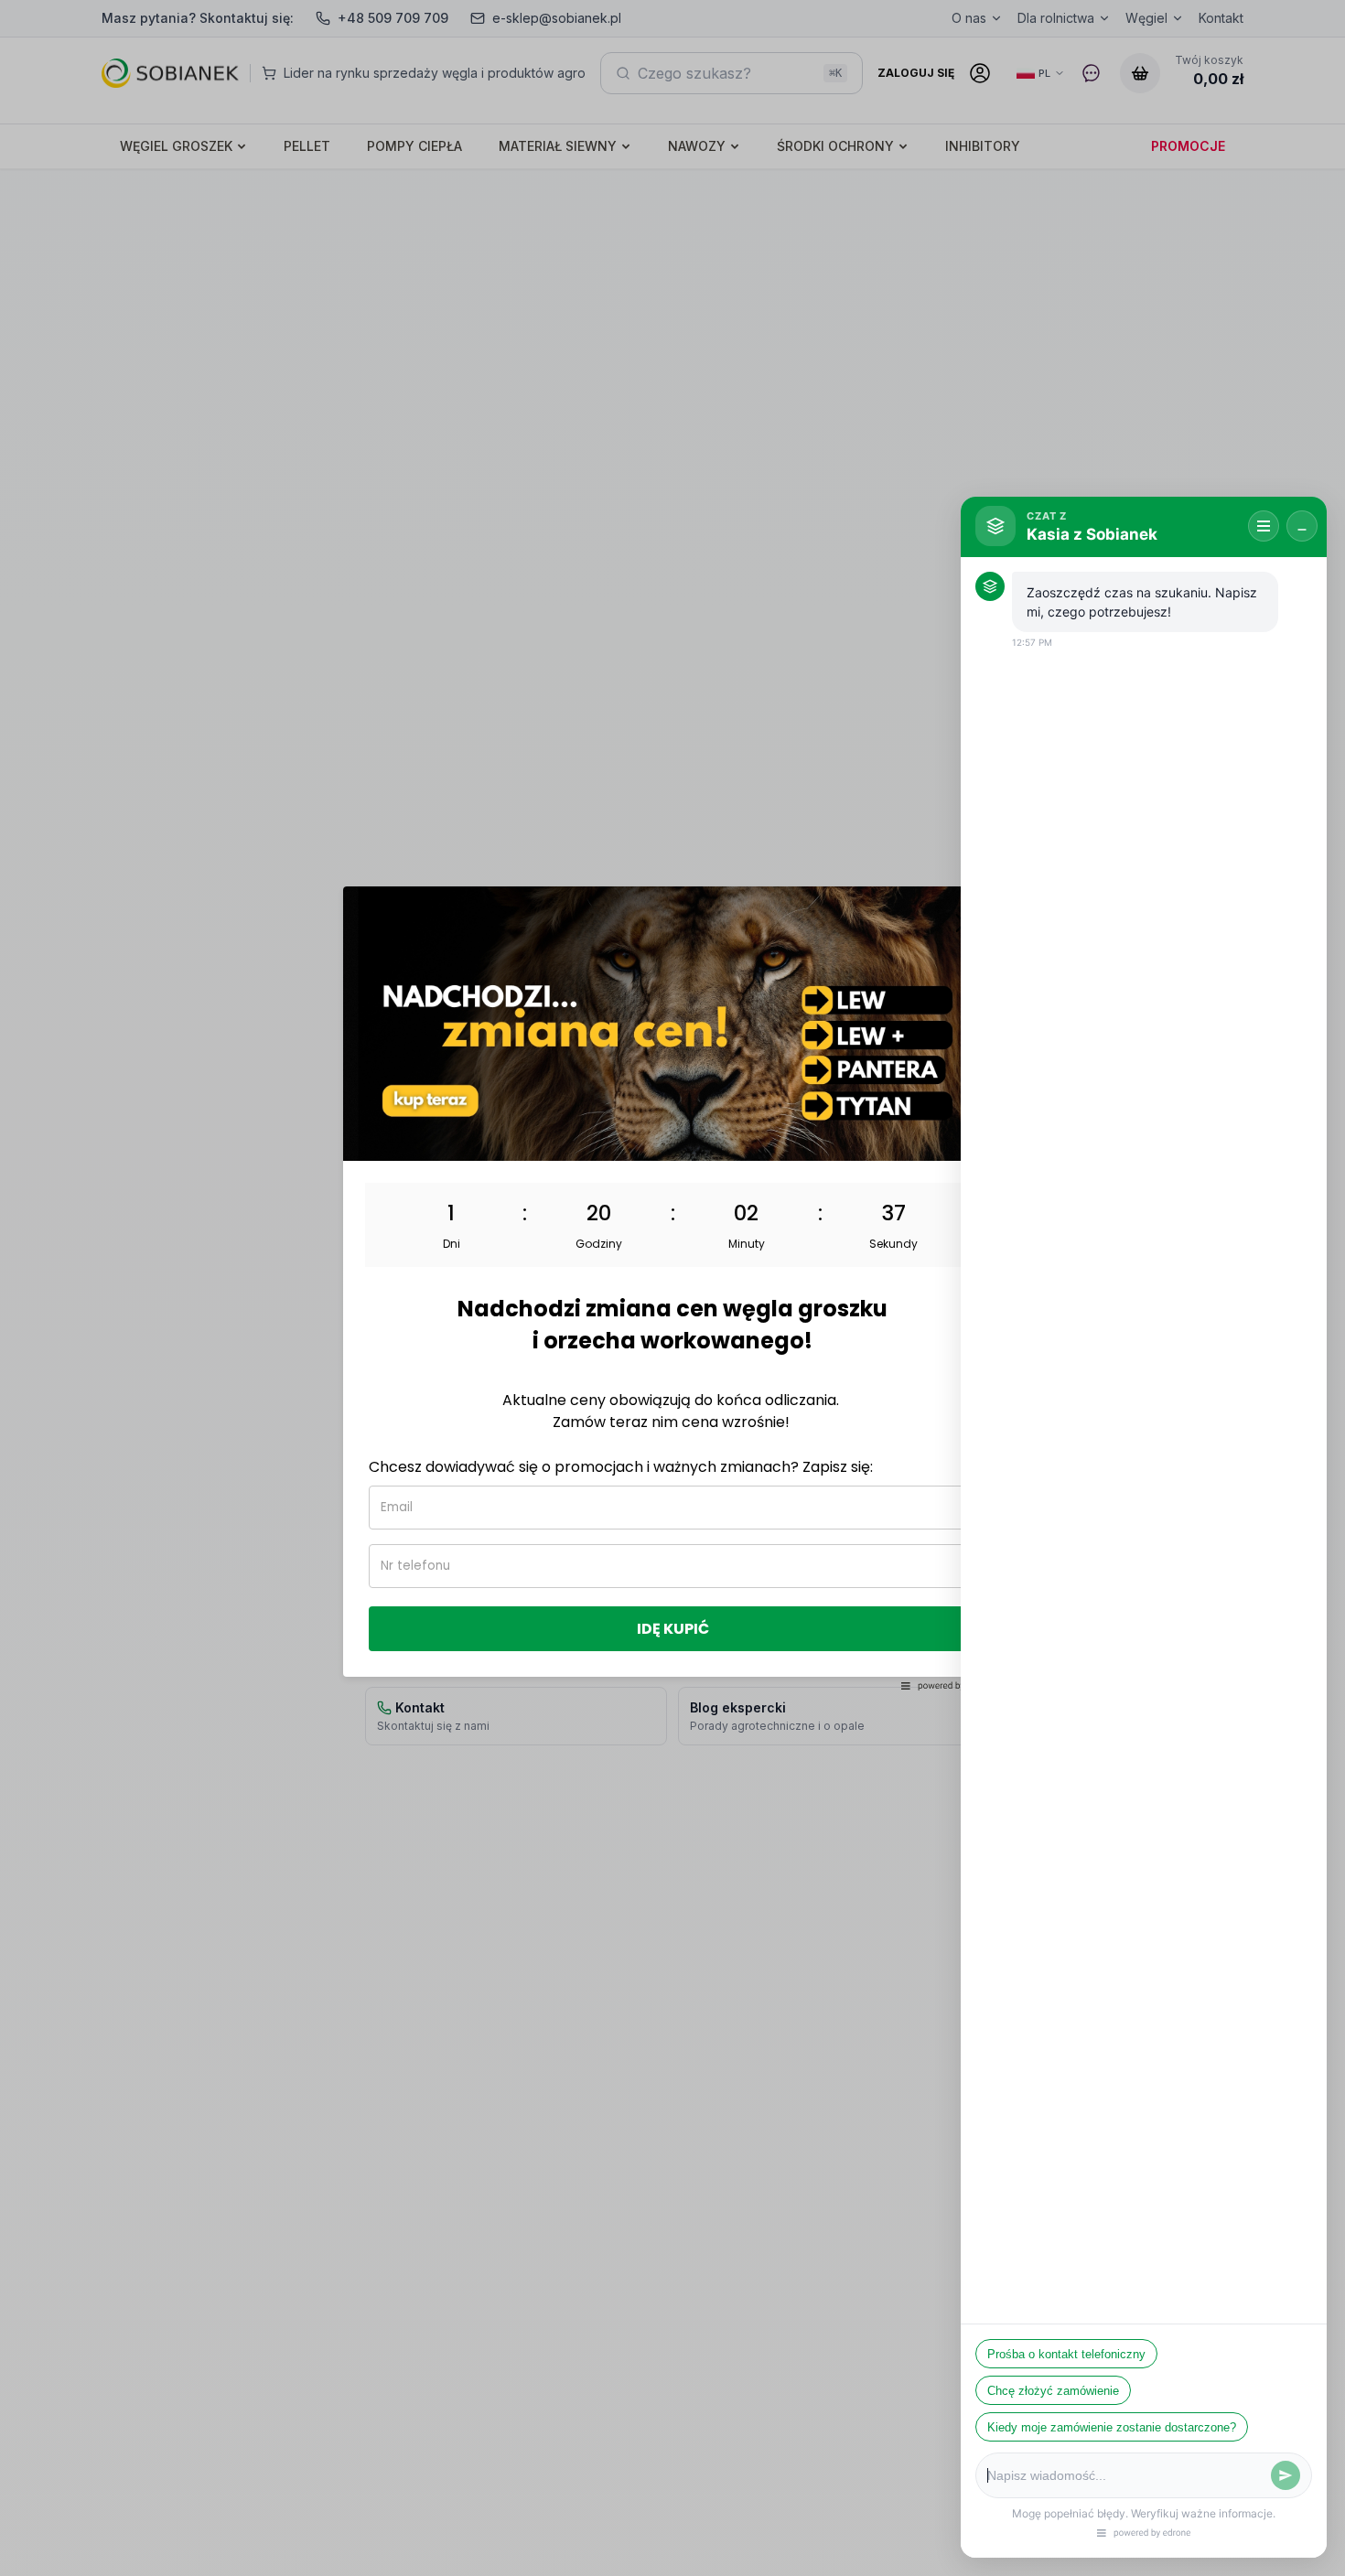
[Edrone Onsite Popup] (672, 1288)
